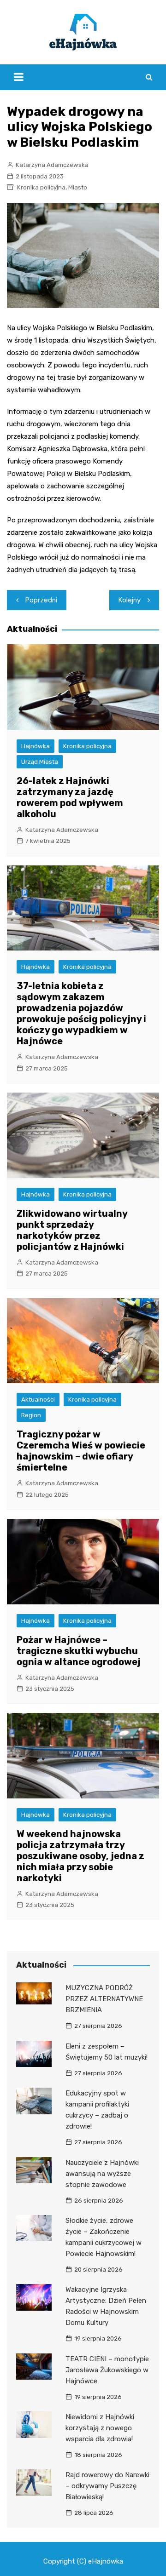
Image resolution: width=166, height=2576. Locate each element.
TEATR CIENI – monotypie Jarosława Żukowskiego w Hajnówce (107, 2370)
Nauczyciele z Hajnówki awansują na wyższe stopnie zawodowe (102, 2174)
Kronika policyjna (41, 187)
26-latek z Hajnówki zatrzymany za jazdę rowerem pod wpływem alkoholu (70, 797)
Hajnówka (36, 746)
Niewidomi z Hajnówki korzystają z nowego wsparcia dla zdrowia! (100, 2428)
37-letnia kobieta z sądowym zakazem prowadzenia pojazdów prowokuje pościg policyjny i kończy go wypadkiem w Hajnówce (81, 1013)
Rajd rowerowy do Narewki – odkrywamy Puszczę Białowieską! (107, 2486)
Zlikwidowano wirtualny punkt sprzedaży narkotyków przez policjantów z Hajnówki (72, 1230)
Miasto (78, 187)
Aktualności (38, 1400)
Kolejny (130, 600)
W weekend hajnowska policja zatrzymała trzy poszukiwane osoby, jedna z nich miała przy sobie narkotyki (80, 1856)
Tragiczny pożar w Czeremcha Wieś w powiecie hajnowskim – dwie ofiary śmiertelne (81, 1451)
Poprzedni (41, 600)
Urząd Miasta (40, 762)
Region (31, 1415)
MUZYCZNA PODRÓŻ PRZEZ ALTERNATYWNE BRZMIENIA (104, 1999)
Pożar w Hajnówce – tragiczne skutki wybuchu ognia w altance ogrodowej (79, 1651)
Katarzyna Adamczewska (52, 165)
